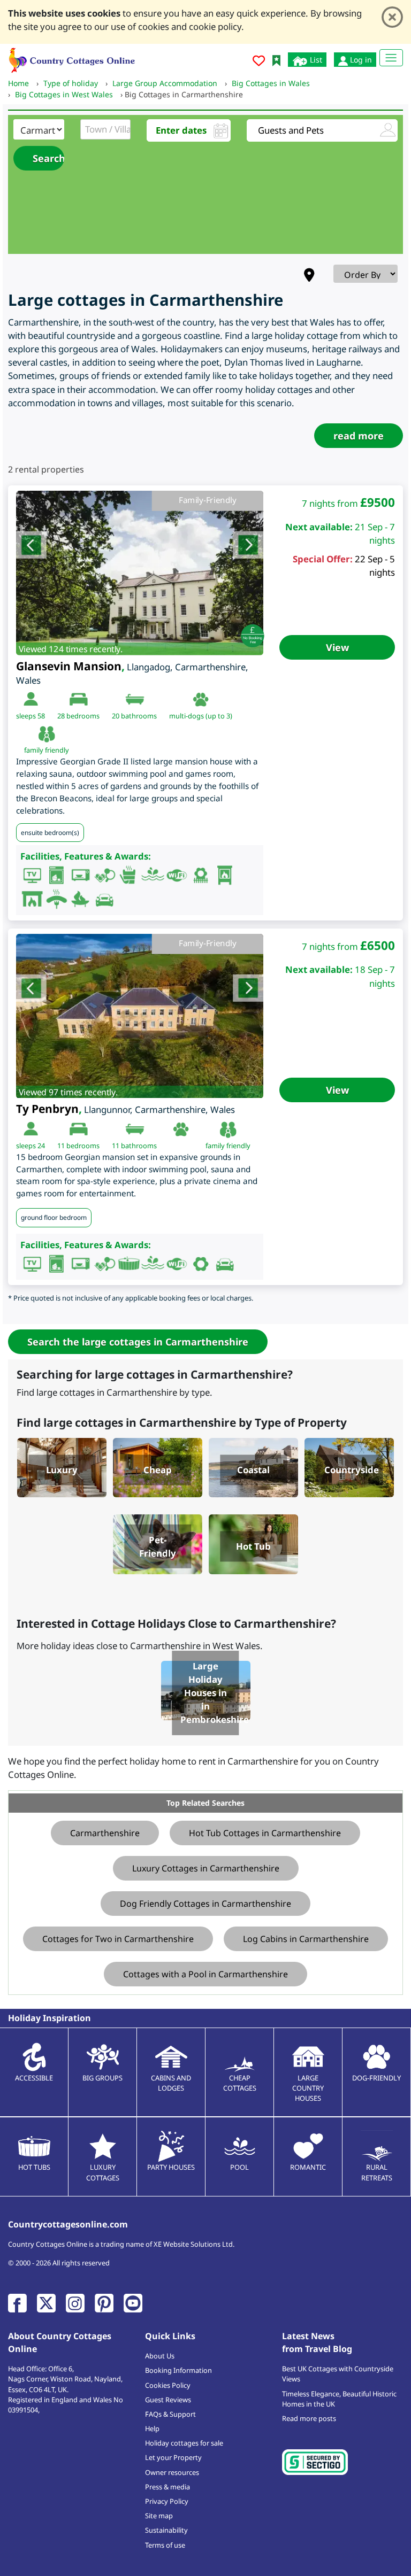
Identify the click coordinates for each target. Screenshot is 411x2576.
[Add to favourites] (259, 62)
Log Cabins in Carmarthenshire (306, 1939)
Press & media (168, 2487)
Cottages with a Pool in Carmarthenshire (205, 1974)
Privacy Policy (167, 2501)
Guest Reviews (168, 2400)
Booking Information (178, 2370)
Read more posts (309, 2418)
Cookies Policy (168, 2385)
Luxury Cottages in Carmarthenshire (206, 1868)
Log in (360, 60)
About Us (160, 2356)
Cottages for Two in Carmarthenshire (118, 1939)
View (337, 647)
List (315, 60)
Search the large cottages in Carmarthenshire (138, 1342)
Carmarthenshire (105, 1833)
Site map (159, 2516)
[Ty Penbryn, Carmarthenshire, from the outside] (140, 1016)
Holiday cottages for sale (184, 2443)
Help (152, 2428)
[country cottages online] (72, 59)
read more (359, 436)
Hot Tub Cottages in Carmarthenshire (265, 1833)
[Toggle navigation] (391, 58)
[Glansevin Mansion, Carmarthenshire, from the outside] (140, 573)
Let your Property (173, 2457)
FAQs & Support (170, 2414)
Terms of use (165, 2545)
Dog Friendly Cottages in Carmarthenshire (205, 1904)
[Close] (392, 17)
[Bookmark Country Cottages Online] (276, 60)
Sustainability (166, 2530)
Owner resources (172, 2472)
